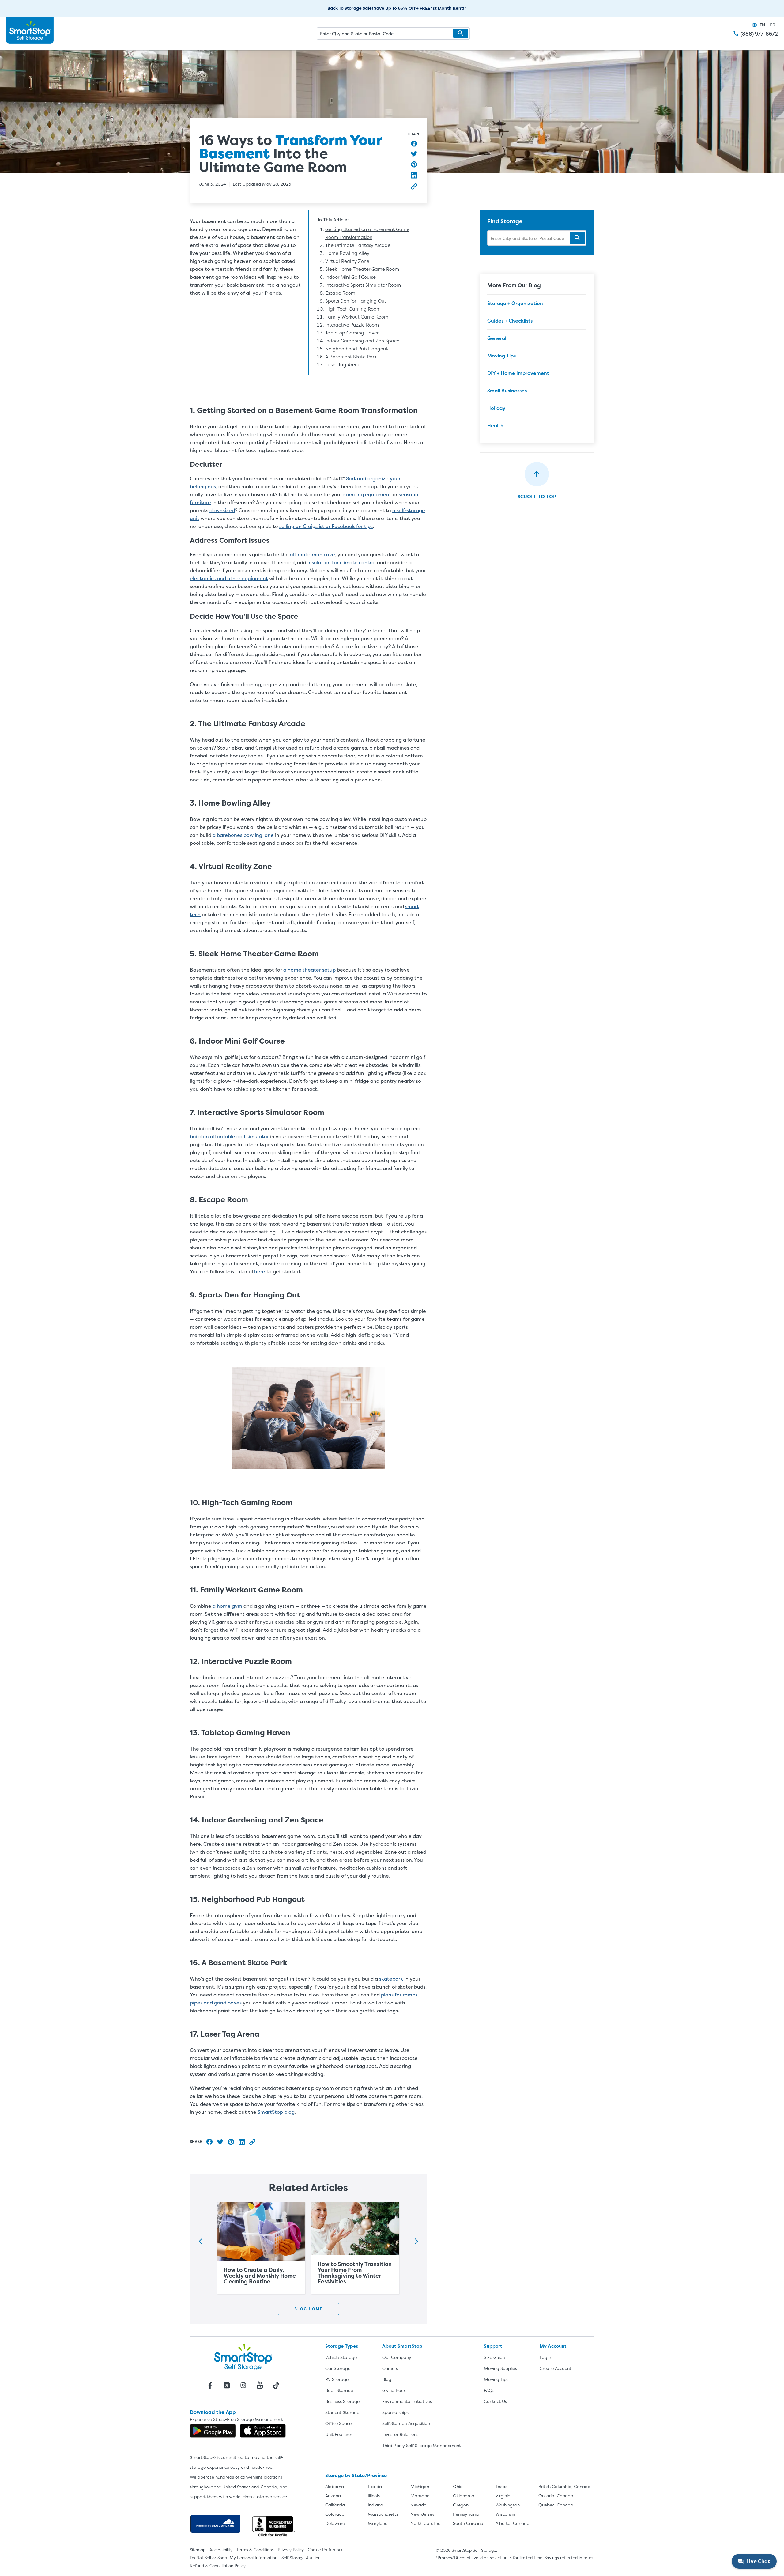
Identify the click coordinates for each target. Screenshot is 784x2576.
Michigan (420, 2486)
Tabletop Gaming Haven (352, 333)
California (335, 2505)
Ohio (458, 2486)
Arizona (333, 2496)
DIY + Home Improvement (518, 373)
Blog (387, 2379)
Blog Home (308, 2309)
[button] (461, 33)
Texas (501, 2486)
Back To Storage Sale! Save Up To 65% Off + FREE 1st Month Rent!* (397, 8)
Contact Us (495, 2401)
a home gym (227, 1606)
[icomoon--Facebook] (210, 2385)
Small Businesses (507, 391)
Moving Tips (501, 356)
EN (762, 25)
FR (773, 25)
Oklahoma (464, 2496)
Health (495, 425)
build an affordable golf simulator (229, 1136)
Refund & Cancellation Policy (218, 2566)
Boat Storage (339, 2390)
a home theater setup (309, 970)
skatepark (391, 1979)
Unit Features (339, 2434)
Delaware (335, 2523)
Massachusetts (383, 2514)
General (497, 338)
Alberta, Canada (513, 2523)
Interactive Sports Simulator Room (363, 285)
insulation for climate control (342, 562)
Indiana (375, 2505)
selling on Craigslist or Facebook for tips (326, 526)
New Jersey (422, 2514)
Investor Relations (400, 2434)
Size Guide (494, 2357)
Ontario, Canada (556, 2496)
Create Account (556, 2368)
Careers (390, 2368)
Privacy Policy (291, 2550)
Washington (508, 2505)
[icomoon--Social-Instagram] (243, 2385)
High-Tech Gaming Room (353, 309)
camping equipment (367, 494)
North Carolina (426, 2523)
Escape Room (340, 293)
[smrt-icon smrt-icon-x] (227, 2385)
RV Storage (337, 2379)
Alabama (335, 2486)
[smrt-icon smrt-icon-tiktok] (276, 2385)
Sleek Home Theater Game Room (362, 269)
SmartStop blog (276, 2112)
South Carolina (468, 2523)
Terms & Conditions (255, 2550)
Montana (420, 2496)
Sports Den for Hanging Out (356, 301)
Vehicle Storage (341, 2357)
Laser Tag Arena (343, 365)
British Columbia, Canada (564, 2486)
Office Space (338, 2423)
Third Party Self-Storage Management (422, 2445)
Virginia (503, 2496)
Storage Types (342, 2346)
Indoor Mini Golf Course (351, 277)
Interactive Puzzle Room (352, 325)
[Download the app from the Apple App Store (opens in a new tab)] (263, 2431)
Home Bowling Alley (347, 253)
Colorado (335, 2514)
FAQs (489, 2390)
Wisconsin (505, 2514)
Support (493, 2346)
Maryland (378, 2523)
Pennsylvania (466, 2514)
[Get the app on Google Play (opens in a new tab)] (213, 2431)
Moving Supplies (500, 2368)
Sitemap (198, 2550)
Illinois (374, 2496)
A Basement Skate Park (351, 357)
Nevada (418, 2505)
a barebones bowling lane (243, 835)
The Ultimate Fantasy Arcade (358, 245)
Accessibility (221, 2550)
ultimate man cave (313, 554)
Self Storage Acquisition (406, 2423)
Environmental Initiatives (407, 2401)
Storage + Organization (515, 303)
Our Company (397, 2357)
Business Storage (342, 2401)
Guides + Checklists (510, 321)
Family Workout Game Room (357, 317)
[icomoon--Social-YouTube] (260, 2385)
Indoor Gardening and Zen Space (362, 341)
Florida (375, 2486)
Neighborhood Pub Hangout (356, 349)
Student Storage (342, 2412)
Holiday (496, 408)
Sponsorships (395, 2412)
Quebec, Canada (556, 2505)
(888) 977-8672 (759, 34)
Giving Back (394, 2390)
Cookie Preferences (327, 2550)
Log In (546, 2357)
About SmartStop (402, 2346)
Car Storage (338, 2368)
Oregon (461, 2505)
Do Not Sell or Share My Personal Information (234, 2558)
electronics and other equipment (229, 578)
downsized (222, 510)
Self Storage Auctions (302, 2558)
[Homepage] (30, 30)
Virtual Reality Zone (347, 261)
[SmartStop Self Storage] (243, 2357)
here (260, 1271)
